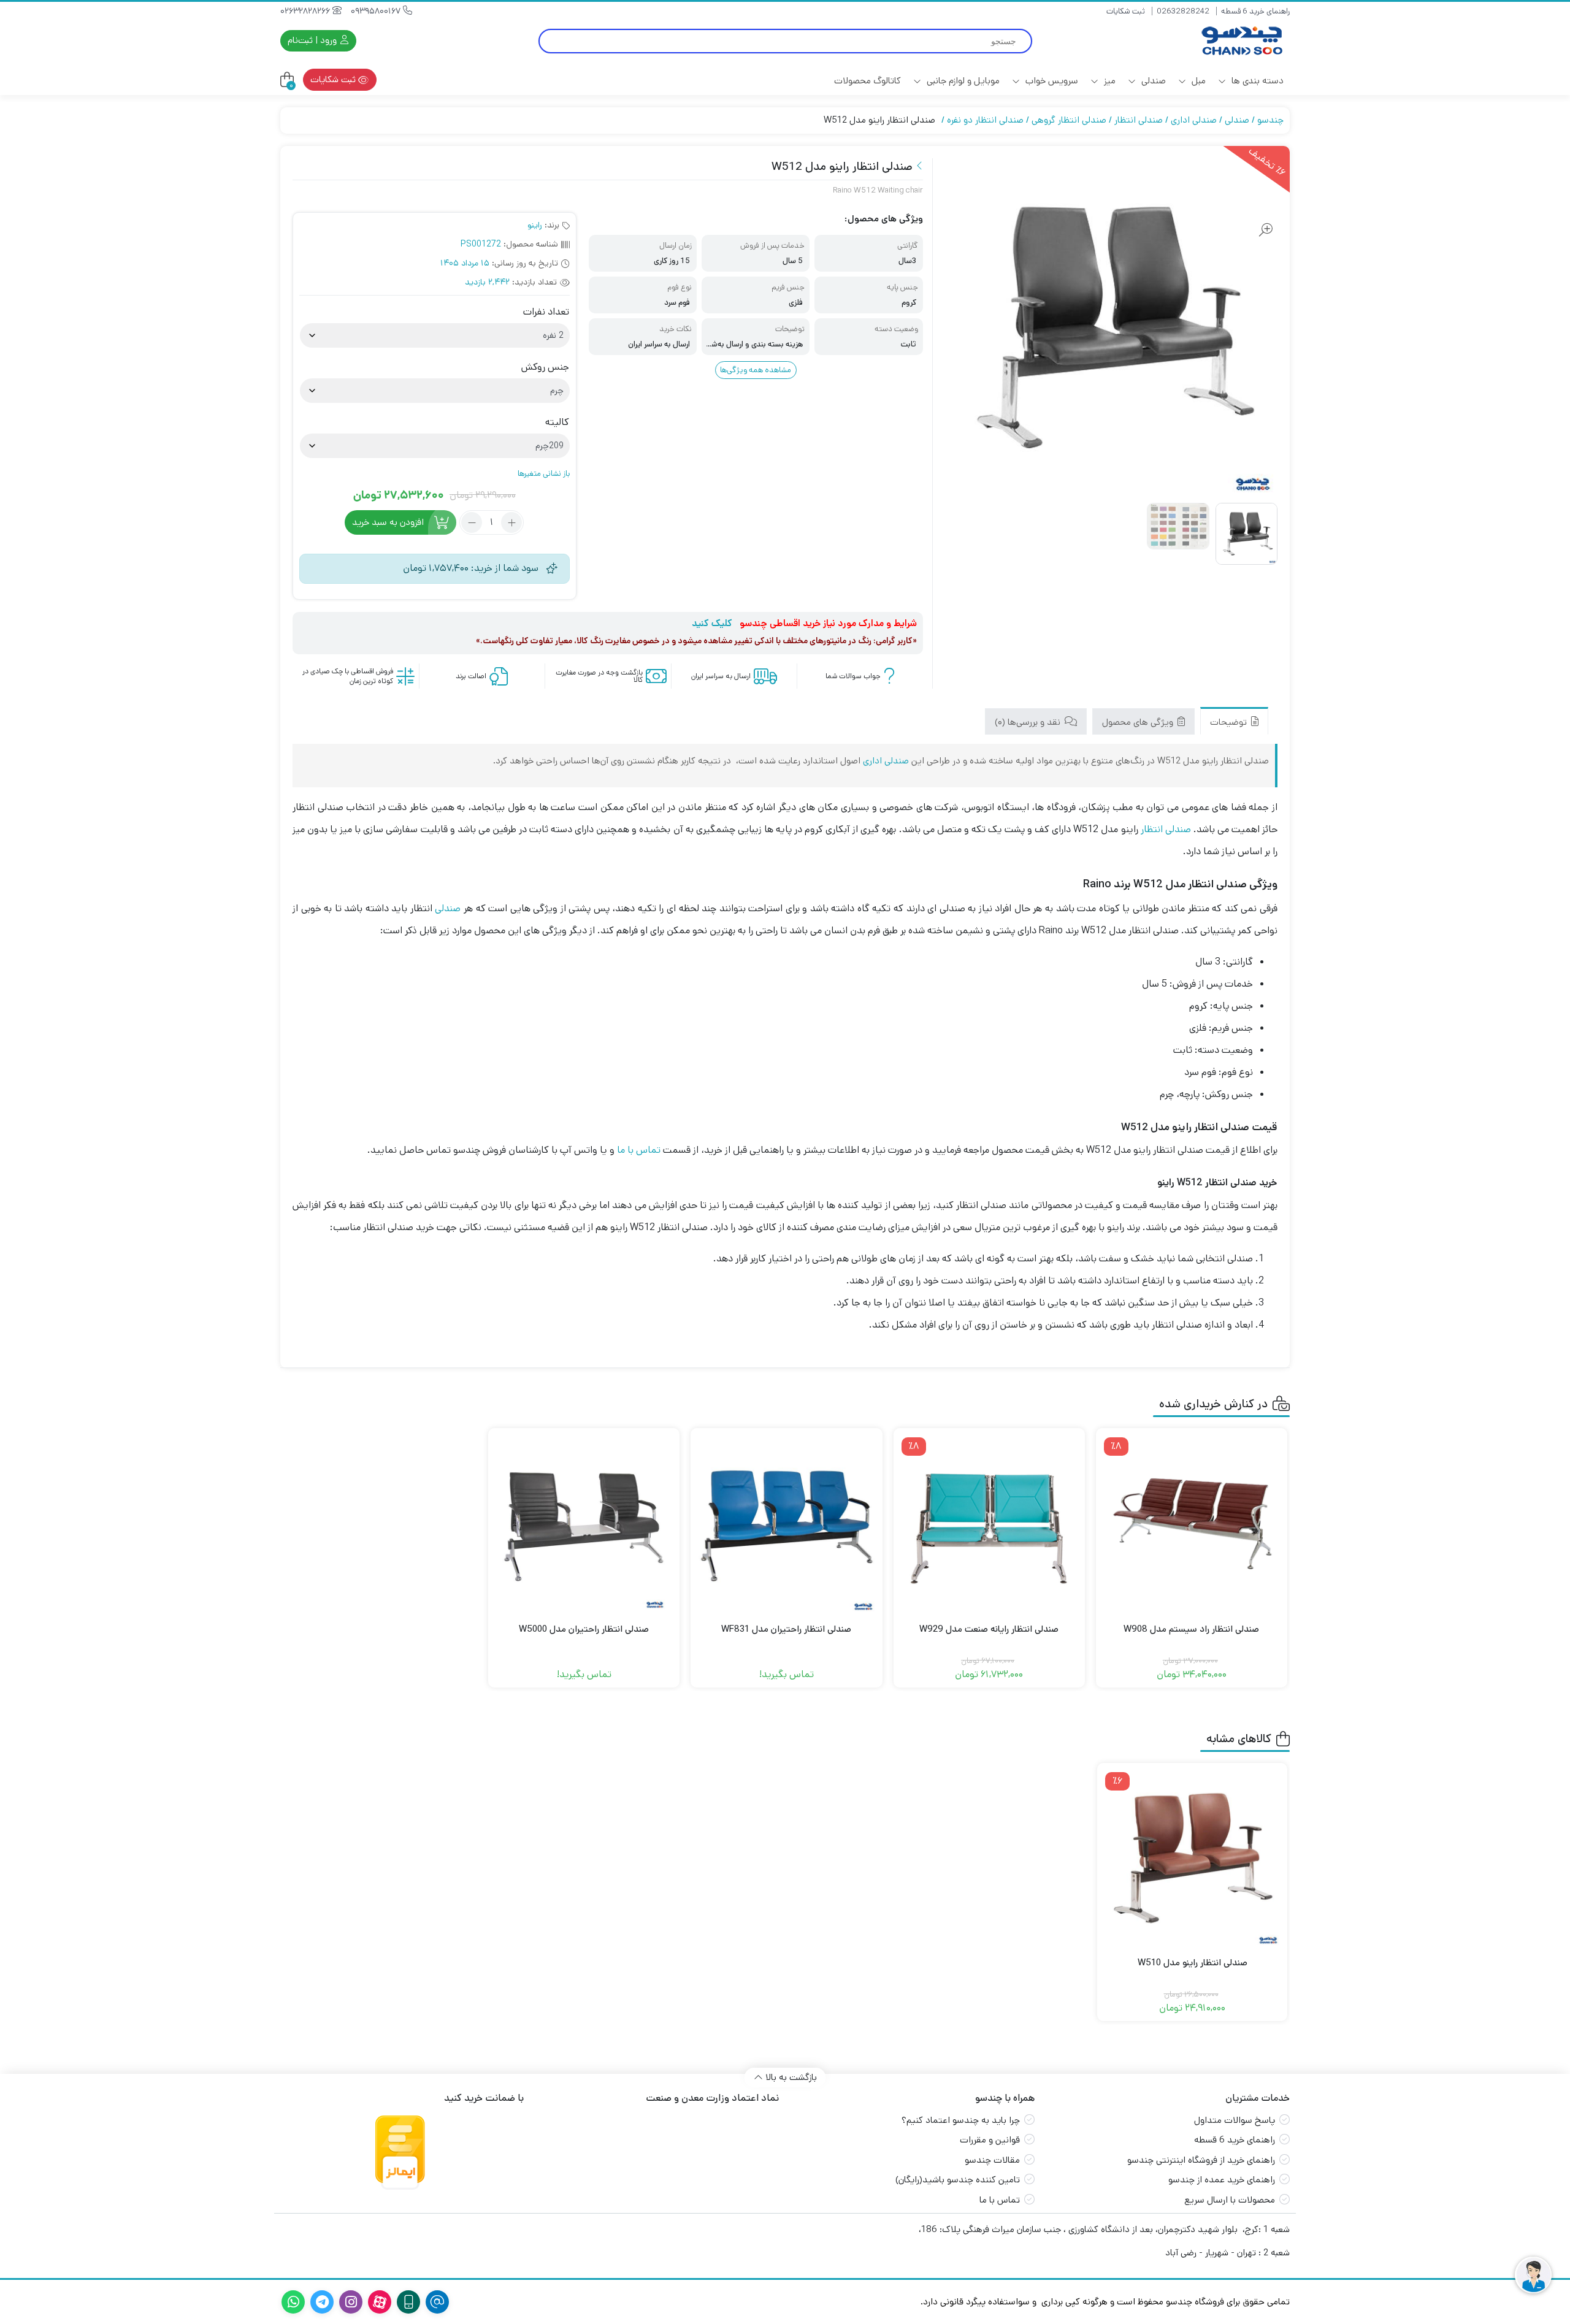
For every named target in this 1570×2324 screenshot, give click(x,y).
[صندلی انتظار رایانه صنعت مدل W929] (989, 1524)
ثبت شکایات (1126, 11)
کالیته (557, 422)
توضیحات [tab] (1230, 722)
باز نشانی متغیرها (544, 474)
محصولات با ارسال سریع (1230, 2200)
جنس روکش (545, 367)
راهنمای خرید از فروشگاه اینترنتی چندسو (1201, 2160)
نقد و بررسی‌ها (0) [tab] (1029, 722)
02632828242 (1183, 11)
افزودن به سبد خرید (388, 522)
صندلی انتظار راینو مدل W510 (1193, 1963)
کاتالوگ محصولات (867, 81)
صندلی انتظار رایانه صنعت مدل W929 (989, 1629)
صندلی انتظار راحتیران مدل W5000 (584, 1629)
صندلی (1152, 81)
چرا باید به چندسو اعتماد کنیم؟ (961, 2120)
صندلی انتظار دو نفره (985, 120)
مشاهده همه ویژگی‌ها (756, 370)
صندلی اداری (1194, 120)
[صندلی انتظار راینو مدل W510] (1192, 1858)
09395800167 (377, 11)
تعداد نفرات (546, 312)
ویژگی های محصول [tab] (1139, 722)
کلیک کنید (712, 623)
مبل (1197, 81)
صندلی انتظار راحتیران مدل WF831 (786, 1629)
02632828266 (306, 11)
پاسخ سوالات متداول (1235, 2120)
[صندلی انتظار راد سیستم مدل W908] (1192, 1524)
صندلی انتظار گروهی (1069, 120)
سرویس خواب (1051, 81)
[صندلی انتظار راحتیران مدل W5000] (584, 1524)
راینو (535, 225)
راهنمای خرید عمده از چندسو (1222, 2180)
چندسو (1270, 120)
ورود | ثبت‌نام (313, 40)
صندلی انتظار (1139, 120)
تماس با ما (639, 1150)
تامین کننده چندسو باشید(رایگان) (958, 2180)
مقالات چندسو (992, 2160)
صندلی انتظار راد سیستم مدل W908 (1191, 1629)
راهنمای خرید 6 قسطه (1255, 11)
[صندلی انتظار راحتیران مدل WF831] (786, 1524)
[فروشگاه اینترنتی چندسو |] (1241, 41)
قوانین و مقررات (990, 2140)
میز (1109, 81)
